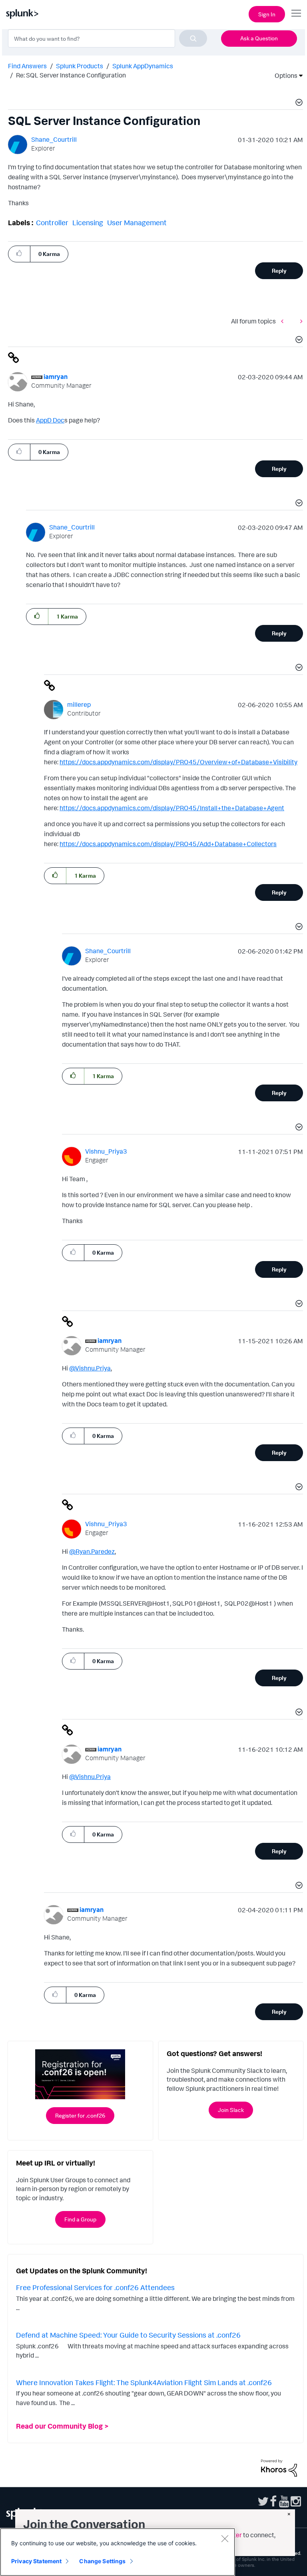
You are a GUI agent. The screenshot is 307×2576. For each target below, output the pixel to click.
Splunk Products (80, 66)
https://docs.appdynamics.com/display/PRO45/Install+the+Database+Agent (172, 808)
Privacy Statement (36, 2561)
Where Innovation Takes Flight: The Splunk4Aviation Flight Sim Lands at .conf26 (144, 2382)
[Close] (225, 2538)
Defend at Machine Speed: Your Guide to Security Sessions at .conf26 (128, 2335)
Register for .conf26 (80, 2115)
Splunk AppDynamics (143, 66)
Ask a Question (259, 38)
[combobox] (108, 38)
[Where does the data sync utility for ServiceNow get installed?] (299, 321)
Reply (279, 271)
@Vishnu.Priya (90, 1368)
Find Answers (27, 66)
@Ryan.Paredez (92, 1551)
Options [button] (283, 75)
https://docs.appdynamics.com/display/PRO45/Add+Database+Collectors (168, 844)
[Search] (193, 38)
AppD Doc (50, 420)
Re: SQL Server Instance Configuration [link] (71, 75)
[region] (118, 2552)
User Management (137, 222)
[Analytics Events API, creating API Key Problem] (284, 321)
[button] (298, 103)
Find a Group (80, 2219)
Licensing (88, 222)
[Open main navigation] (296, 13)
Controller (52, 222)
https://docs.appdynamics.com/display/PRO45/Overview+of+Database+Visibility (178, 762)
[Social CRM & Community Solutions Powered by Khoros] (279, 2467)
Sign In (267, 14)
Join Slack (231, 2110)
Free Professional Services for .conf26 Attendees (95, 2287)
